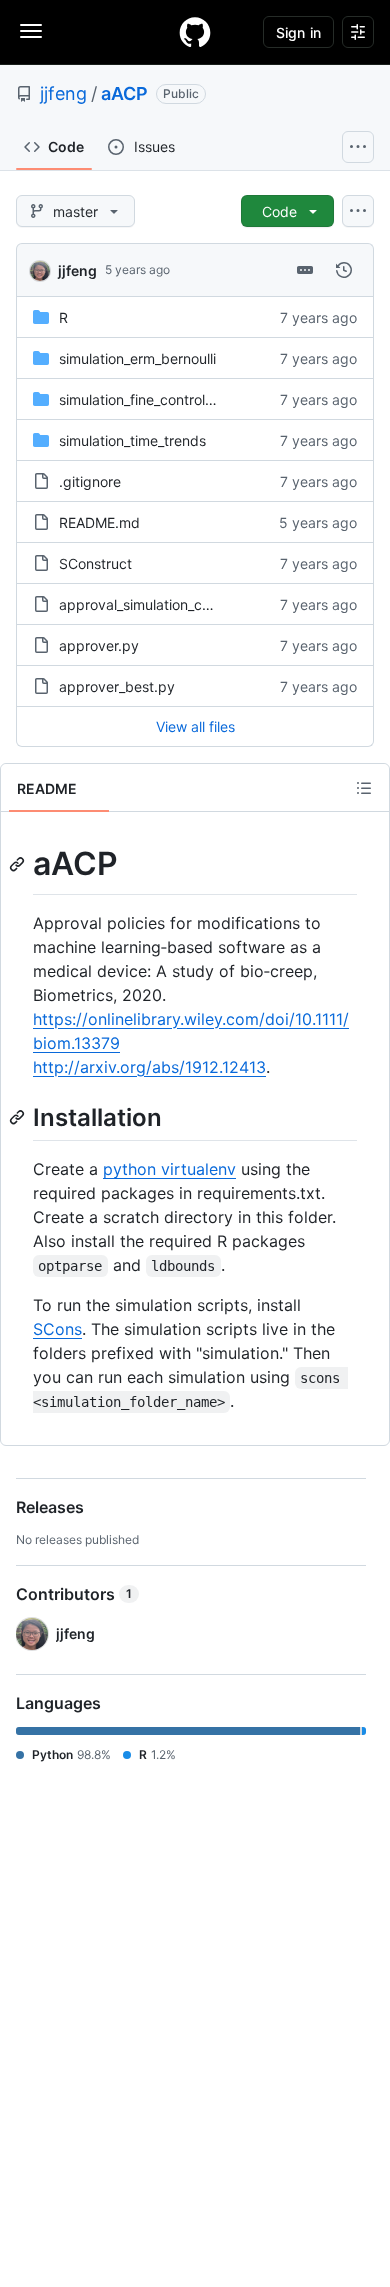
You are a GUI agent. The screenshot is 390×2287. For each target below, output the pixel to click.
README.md (99, 522)
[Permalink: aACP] (19, 864)
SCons (57, 1329)
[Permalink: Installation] (19, 1117)
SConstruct (95, 563)
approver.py (99, 645)
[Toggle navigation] (31, 31)
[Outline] (364, 788)
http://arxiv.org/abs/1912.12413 (149, 1067)
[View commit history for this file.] (344, 270)
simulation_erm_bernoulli (137, 358)
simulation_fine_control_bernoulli (162, 399)
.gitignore (90, 481)
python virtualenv (169, 1169)
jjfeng (63, 93)
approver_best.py (117, 686)
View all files (195, 726)
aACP (124, 93)
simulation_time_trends (132, 440)
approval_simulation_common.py (165, 604)
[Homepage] (195, 32)
